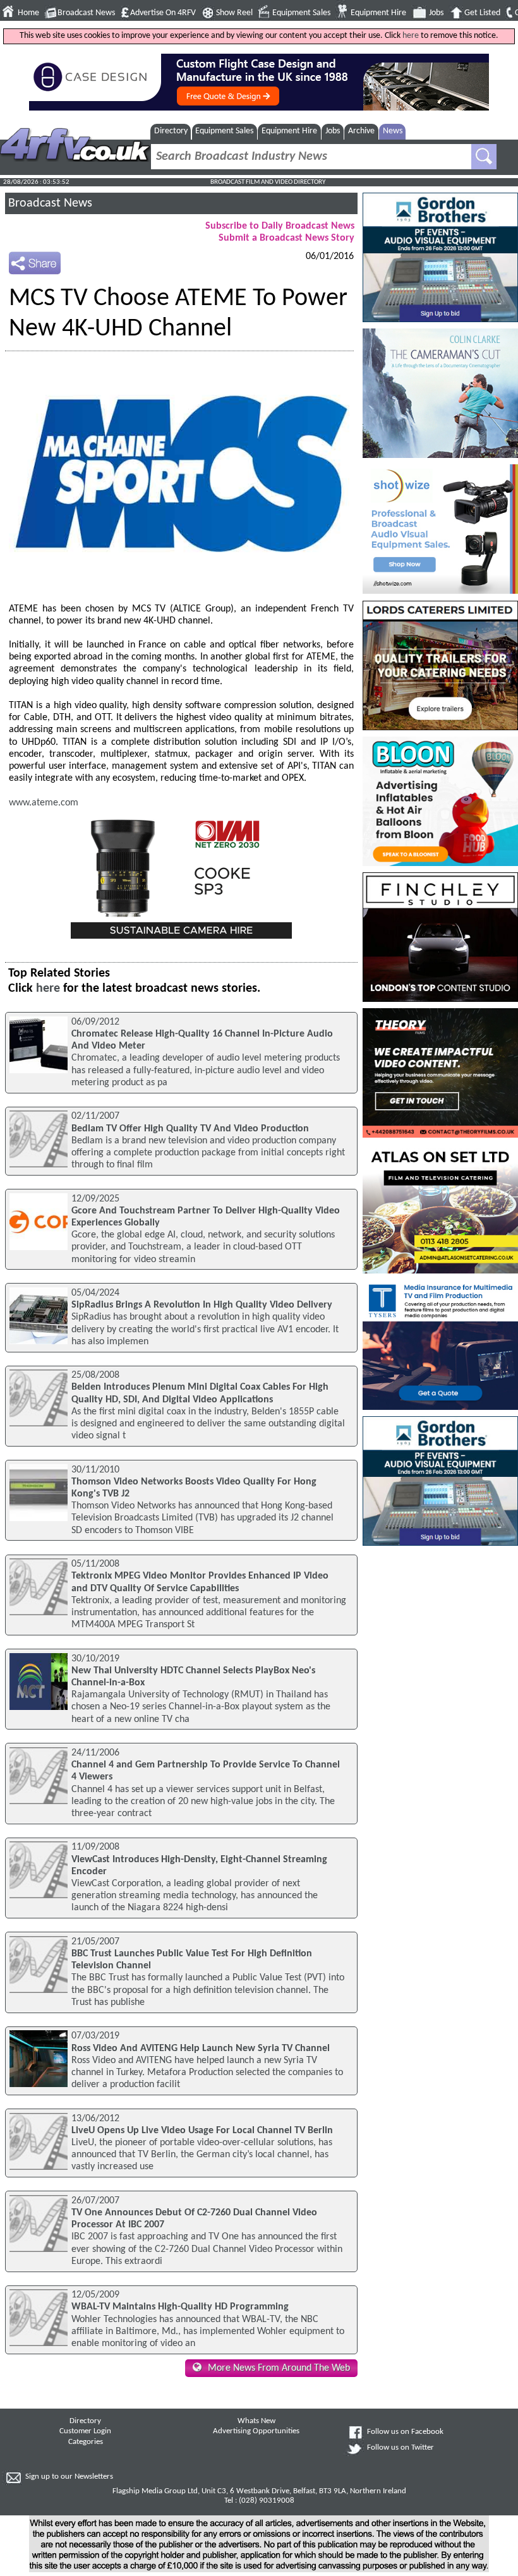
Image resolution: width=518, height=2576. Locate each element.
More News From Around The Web (279, 2368)
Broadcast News (86, 13)
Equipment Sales (301, 13)
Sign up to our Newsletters (69, 2477)
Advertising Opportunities (256, 2431)
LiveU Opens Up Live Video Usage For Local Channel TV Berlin (202, 2131)
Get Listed (482, 13)
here (411, 36)
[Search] (484, 157)
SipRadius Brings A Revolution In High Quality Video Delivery (202, 1305)
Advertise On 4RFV (163, 13)
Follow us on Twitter (401, 2448)
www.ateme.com (44, 803)
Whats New (256, 2421)
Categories (86, 2442)
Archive (361, 131)
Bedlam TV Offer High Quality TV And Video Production (190, 1129)
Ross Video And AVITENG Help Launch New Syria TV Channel (201, 2049)
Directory (171, 131)
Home (28, 13)
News (393, 131)
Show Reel (234, 13)
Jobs (436, 13)
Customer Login (85, 2431)
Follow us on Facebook (405, 2432)
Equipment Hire (378, 13)
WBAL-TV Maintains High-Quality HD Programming (180, 2307)
